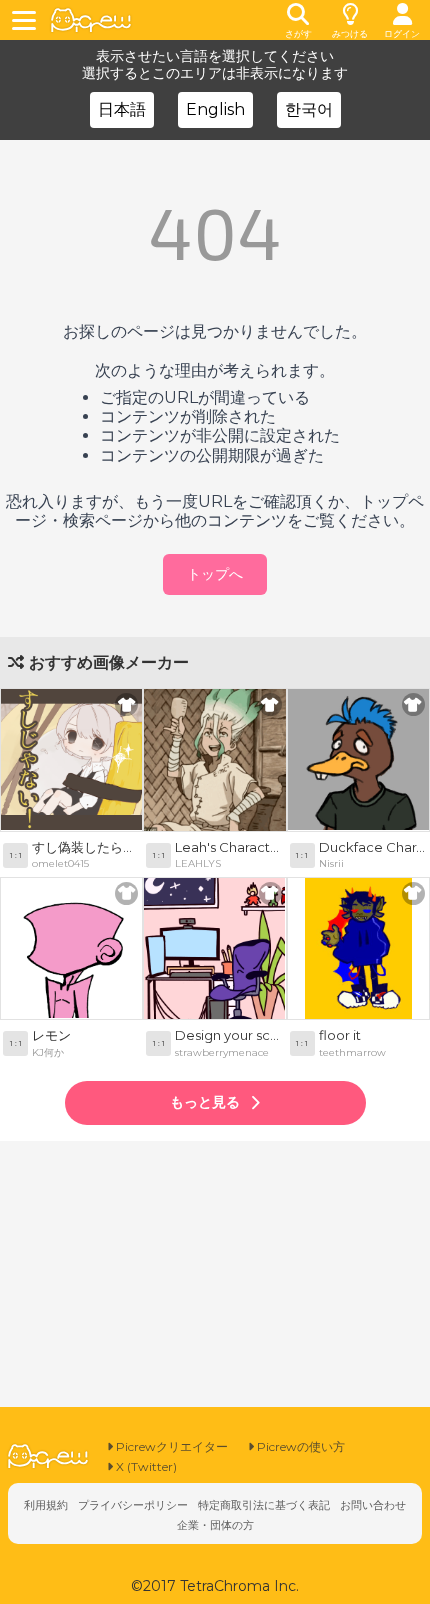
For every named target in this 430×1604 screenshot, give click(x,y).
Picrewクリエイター (170, 1446)
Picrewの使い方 (299, 1446)
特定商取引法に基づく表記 (264, 1505)
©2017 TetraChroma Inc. (215, 1586)
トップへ (215, 574)
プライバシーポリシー (133, 1505)
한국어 (309, 109)
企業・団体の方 (215, 1525)
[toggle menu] (27, 20)
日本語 (122, 109)
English (215, 109)
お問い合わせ (373, 1505)
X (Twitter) (145, 1466)
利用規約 (46, 1505)
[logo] (91, 20)
